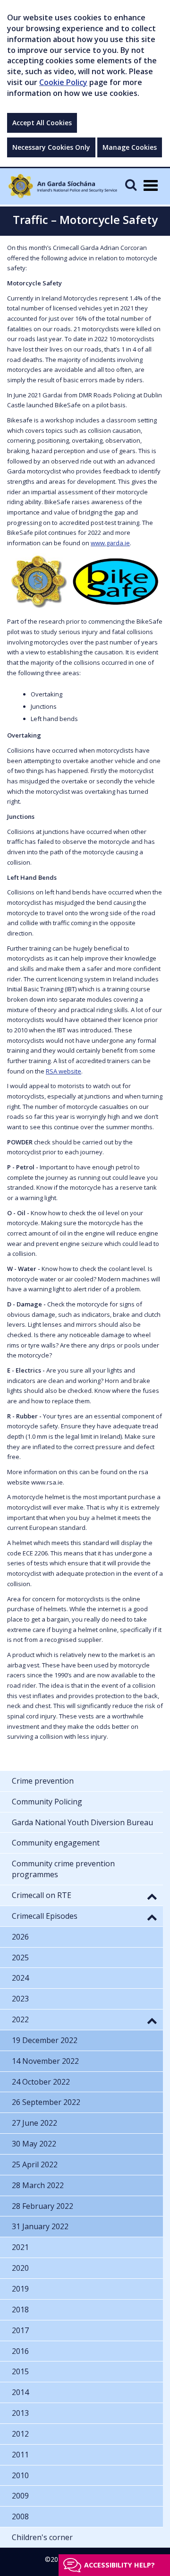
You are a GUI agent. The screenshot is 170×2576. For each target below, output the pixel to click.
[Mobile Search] (131, 185)
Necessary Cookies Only (51, 147)
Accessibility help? (119, 2565)
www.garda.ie (110, 543)
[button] (152, 1896)
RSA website (64, 1071)
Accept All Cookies (42, 123)
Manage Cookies (130, 147)
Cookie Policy (63, 82)
